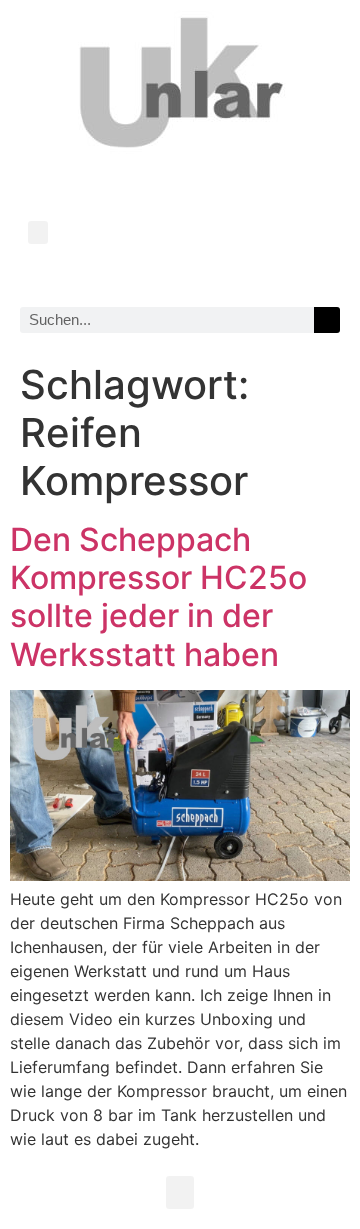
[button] (38, 232)
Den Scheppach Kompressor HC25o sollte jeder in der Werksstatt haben (158, 597)
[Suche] (327, 320)
